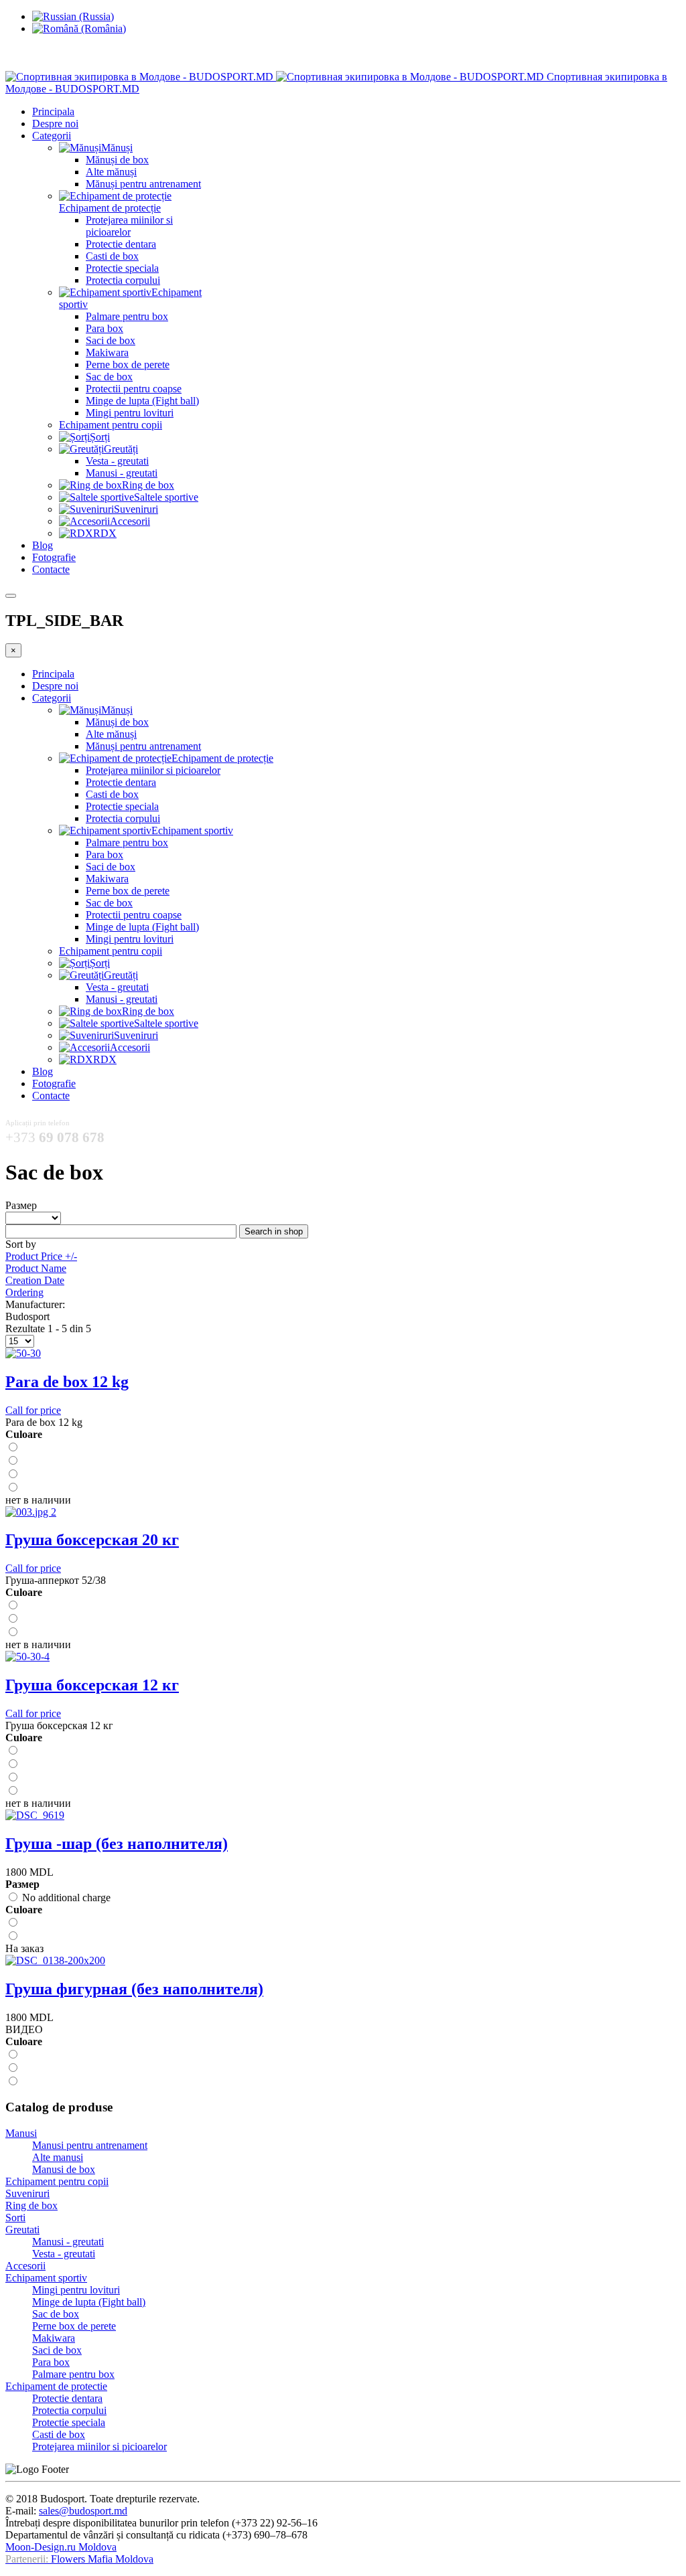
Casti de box (112, 256)
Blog (43, 545)
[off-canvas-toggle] (11, 596)
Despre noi (55, 124)
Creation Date (35, 1280)
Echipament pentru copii (111, 425)
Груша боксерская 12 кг (92, 1685)
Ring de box (31, 2205)
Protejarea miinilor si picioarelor (129, 226)
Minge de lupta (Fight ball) (142, 401)
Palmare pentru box (127, 316)
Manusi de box (64, 2169)
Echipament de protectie (56, 2386)
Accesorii (25, 2266)
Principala (53, 111)
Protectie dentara (121, 244)
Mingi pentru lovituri (130, 413)
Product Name (36, 1268)
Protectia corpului (123, 280)
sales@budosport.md (83, 2511)
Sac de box (109, 377)
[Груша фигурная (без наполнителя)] (55, 1960)
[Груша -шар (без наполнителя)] (35, 1815)
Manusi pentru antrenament (90, 2145)
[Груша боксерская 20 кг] (31, 1512)
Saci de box (111, 340)
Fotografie (54, 557)
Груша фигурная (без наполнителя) (134, 1989)
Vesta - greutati (117, 461)
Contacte (51, 569)
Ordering (24, 1292)
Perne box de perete (128, 365)
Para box (105, 328)
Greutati (22, 2230)
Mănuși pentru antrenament (143, 184)
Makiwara (107, 352)
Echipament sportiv (46, 2278)
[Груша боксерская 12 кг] (27, 1657)
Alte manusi (58, 2157)
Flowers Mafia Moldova (102, 2559)
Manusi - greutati (122, 473)
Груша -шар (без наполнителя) (117, 1844)
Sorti (15, 2218)
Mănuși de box (117, 160)
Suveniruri (27, 2193)
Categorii (52, 136)
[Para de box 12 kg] (23, 1353)
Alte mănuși (111, 172)
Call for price (33, 1410)
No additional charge (65, 1898)
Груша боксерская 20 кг (92, 1540)
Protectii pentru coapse (134, 389)
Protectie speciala (122, 268)
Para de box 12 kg (67, 1382)
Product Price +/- (41, 1256)
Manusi (21, 2133)
